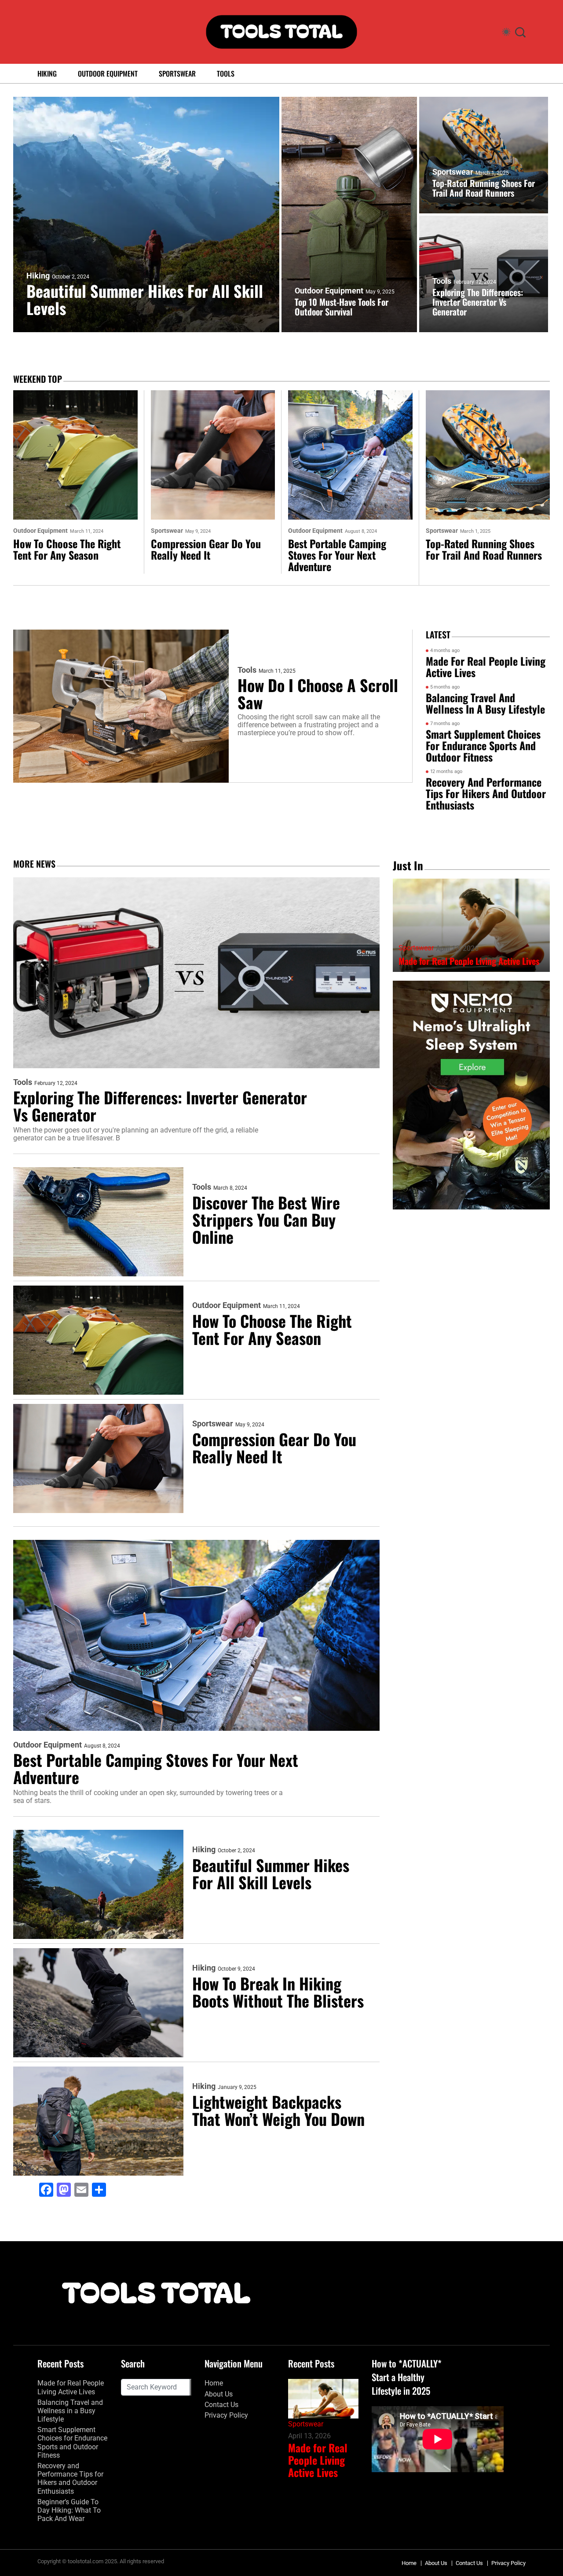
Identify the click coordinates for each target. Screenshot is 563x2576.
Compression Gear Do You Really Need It (206, 549)
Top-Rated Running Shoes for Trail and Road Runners (484, 188)
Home (214, 2383)
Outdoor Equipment (108, 73)
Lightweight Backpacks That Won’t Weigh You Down (278, 2110)
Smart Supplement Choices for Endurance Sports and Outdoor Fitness (483, 745)
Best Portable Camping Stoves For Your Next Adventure (337, 555)
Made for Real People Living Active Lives (486, 667)
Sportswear (177, 73)
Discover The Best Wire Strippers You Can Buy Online (266, 1219)
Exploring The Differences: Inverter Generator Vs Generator (478, 302)
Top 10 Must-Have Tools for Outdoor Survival (342, 307)
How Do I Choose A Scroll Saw (318, 693)
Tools (226, 73)
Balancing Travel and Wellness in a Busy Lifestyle (485, 703)
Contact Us (221, 2405)
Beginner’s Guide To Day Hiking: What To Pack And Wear (69, 2510)
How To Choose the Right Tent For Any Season (67, 549)
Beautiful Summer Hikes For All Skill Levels (145, 299)
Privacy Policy (226, 2415)
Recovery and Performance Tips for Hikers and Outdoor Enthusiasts (486, 793)
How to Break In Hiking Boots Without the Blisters (278, 1992)
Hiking (47, 73)
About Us (219, 2394)
